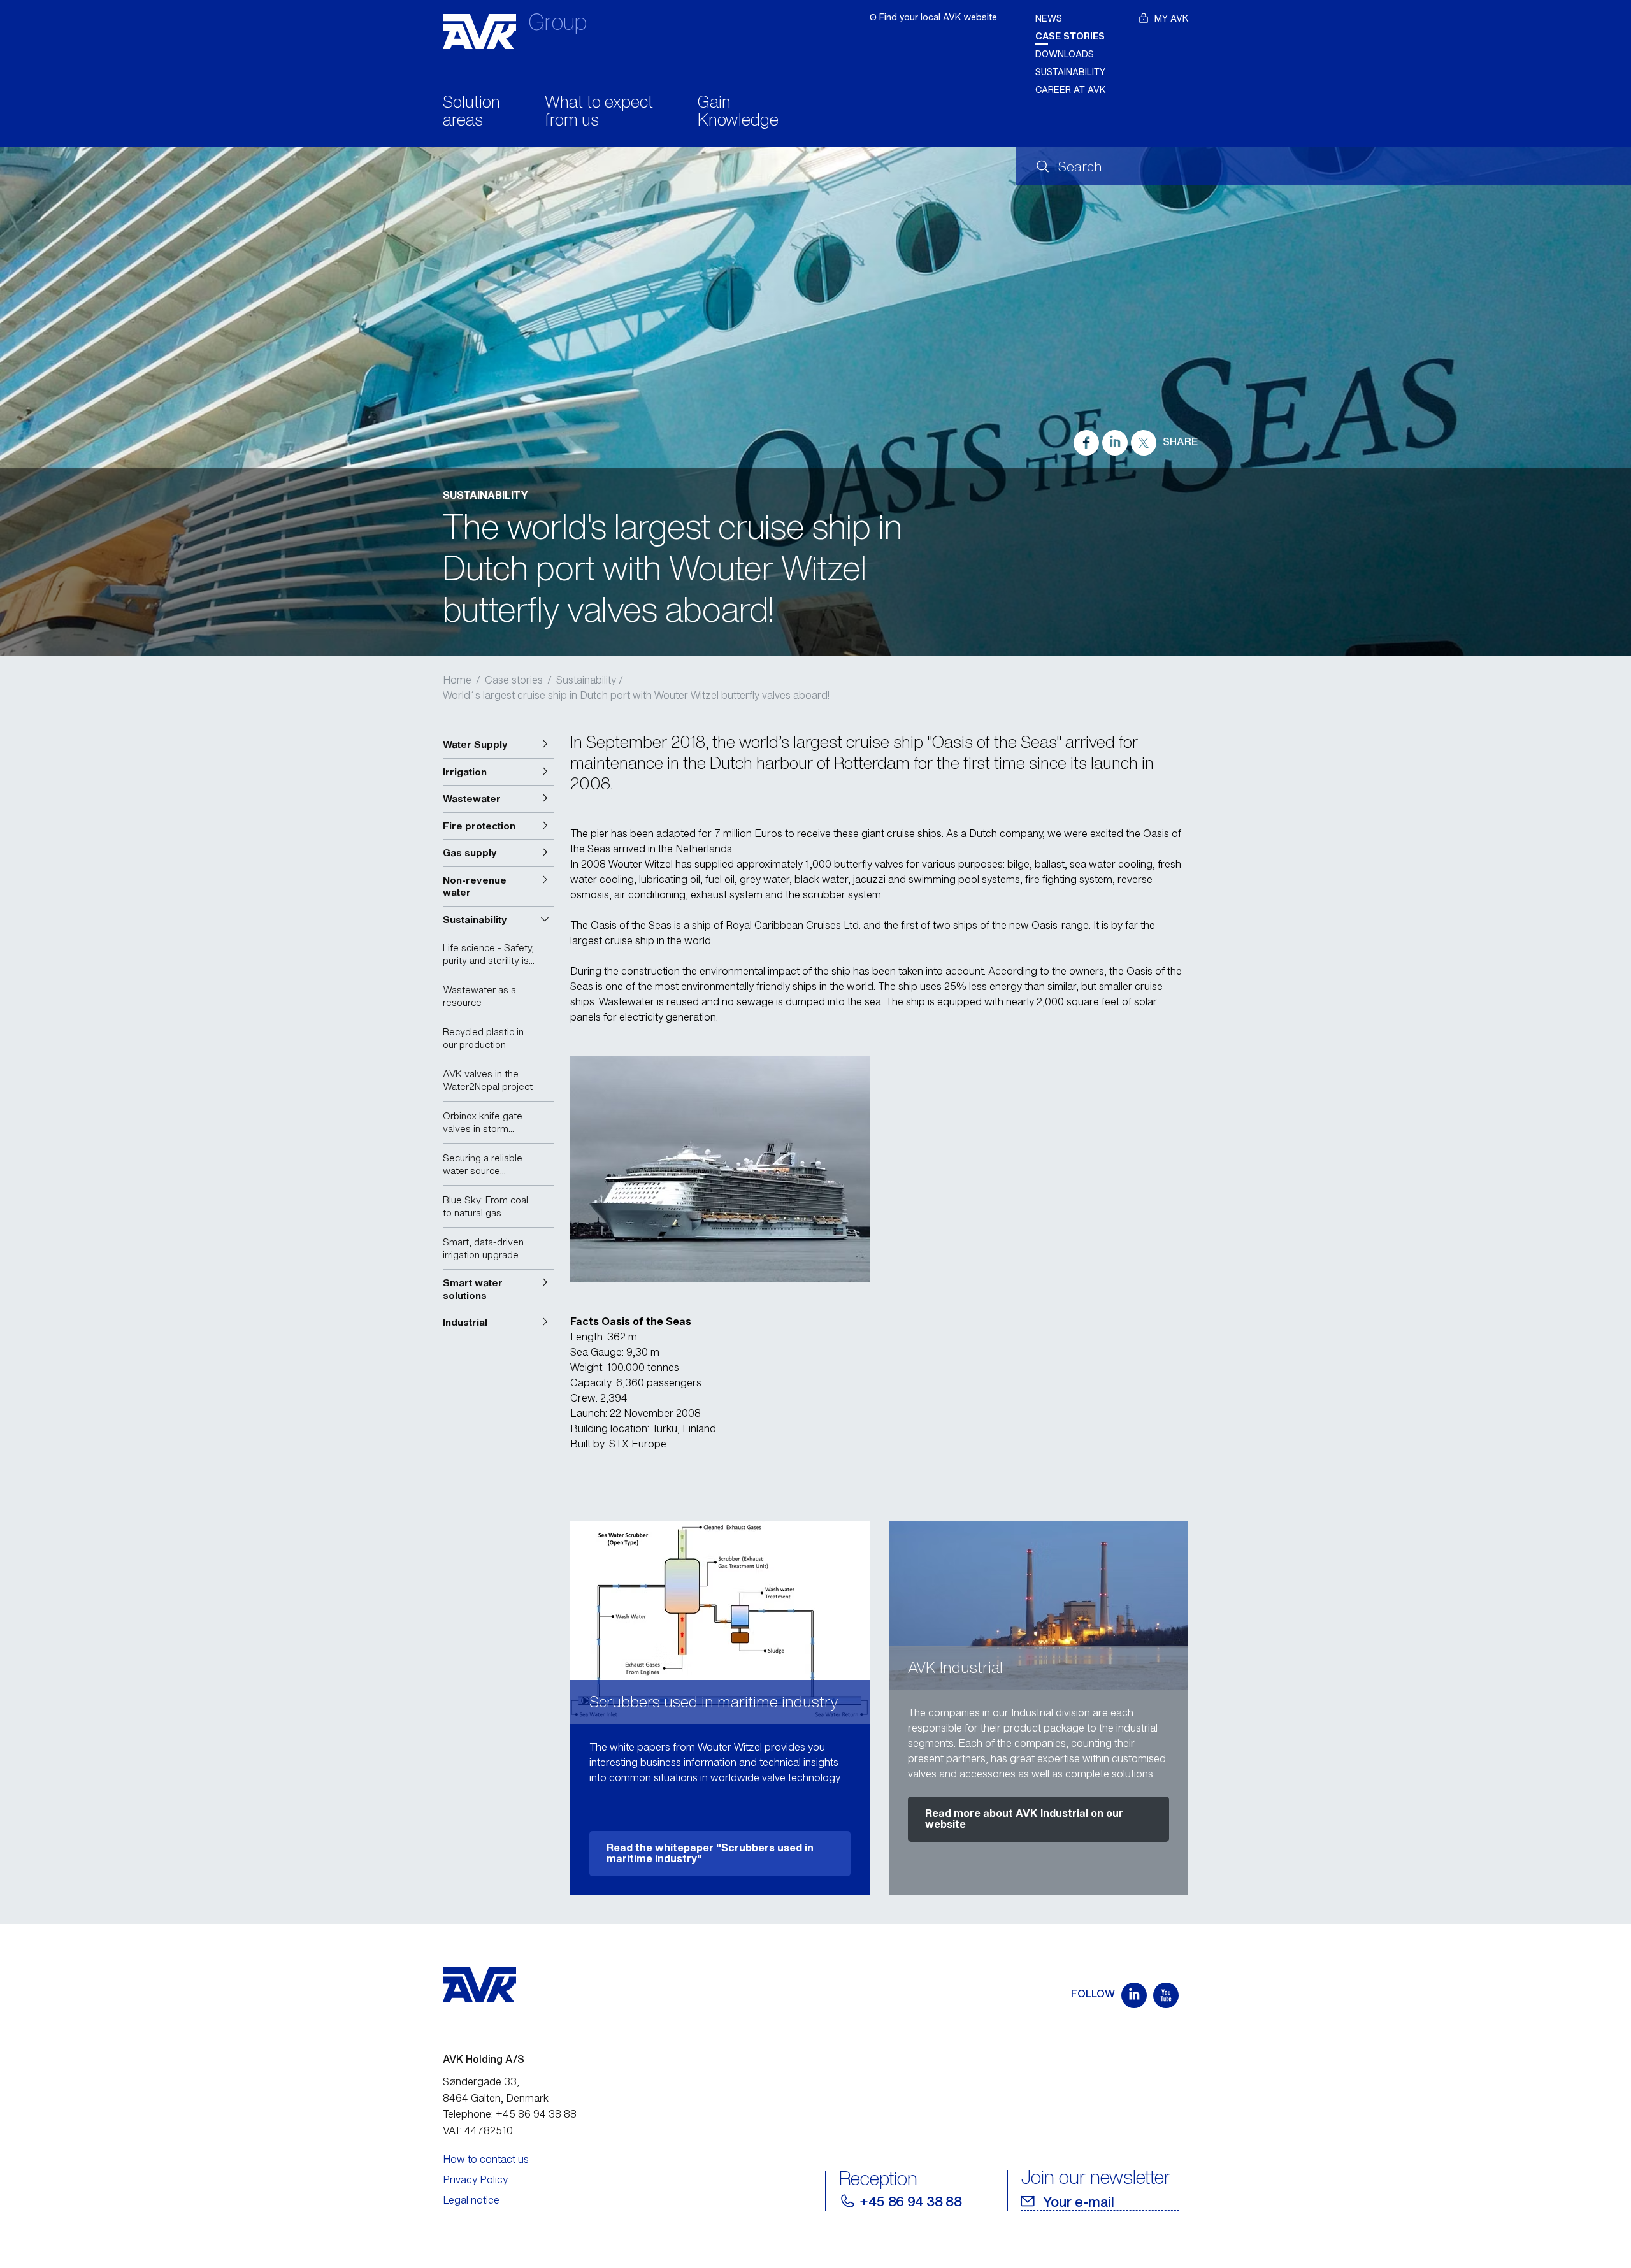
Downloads (1065, 54)
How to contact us (486, 2159)
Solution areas (471, 112)
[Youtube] (1166, 1995)
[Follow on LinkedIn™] (1134, 1995)
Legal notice (471, 2200)
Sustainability (1070, 72)
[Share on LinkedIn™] (1115, 443)
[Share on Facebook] (1086, 443)
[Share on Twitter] (1144, 443)
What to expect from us (599, 112)
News (1049, 18)
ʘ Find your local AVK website (933, 17)
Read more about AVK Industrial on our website (1024, 1819)
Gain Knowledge (738, 112)
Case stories (1070, 36)
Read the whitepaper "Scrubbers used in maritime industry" (710, 1853)
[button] (499, 745)
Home (457, 680)
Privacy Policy (475, 2179)
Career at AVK (1071, 90)
